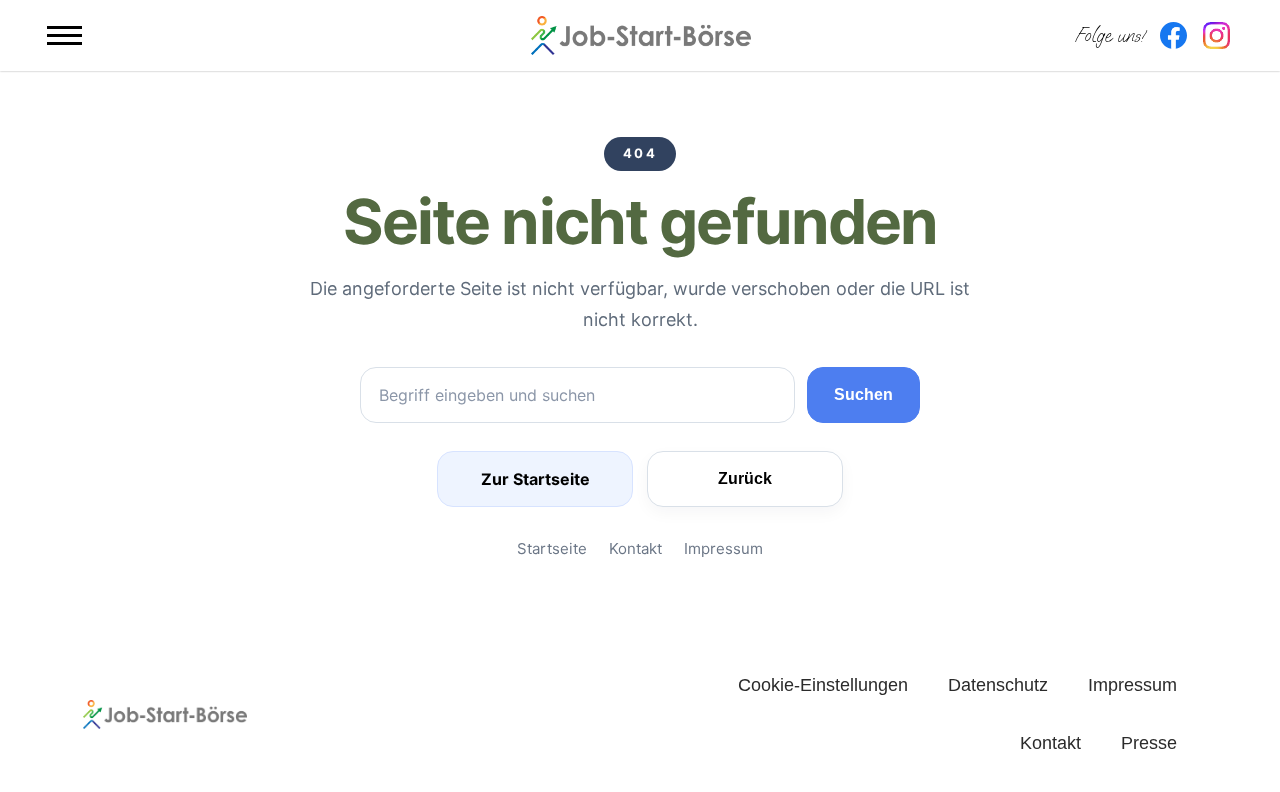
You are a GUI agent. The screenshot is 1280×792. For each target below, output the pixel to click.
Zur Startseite (535, 479)
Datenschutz (998, 685)
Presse (1149, 743)
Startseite (552, 548)
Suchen (863, 394)
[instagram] (1216, 35)
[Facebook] (1173, 35)
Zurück (745, 478)
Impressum (723, 548)
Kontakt (635, 548)
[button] (64, 35)
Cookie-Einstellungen (823, 685)
